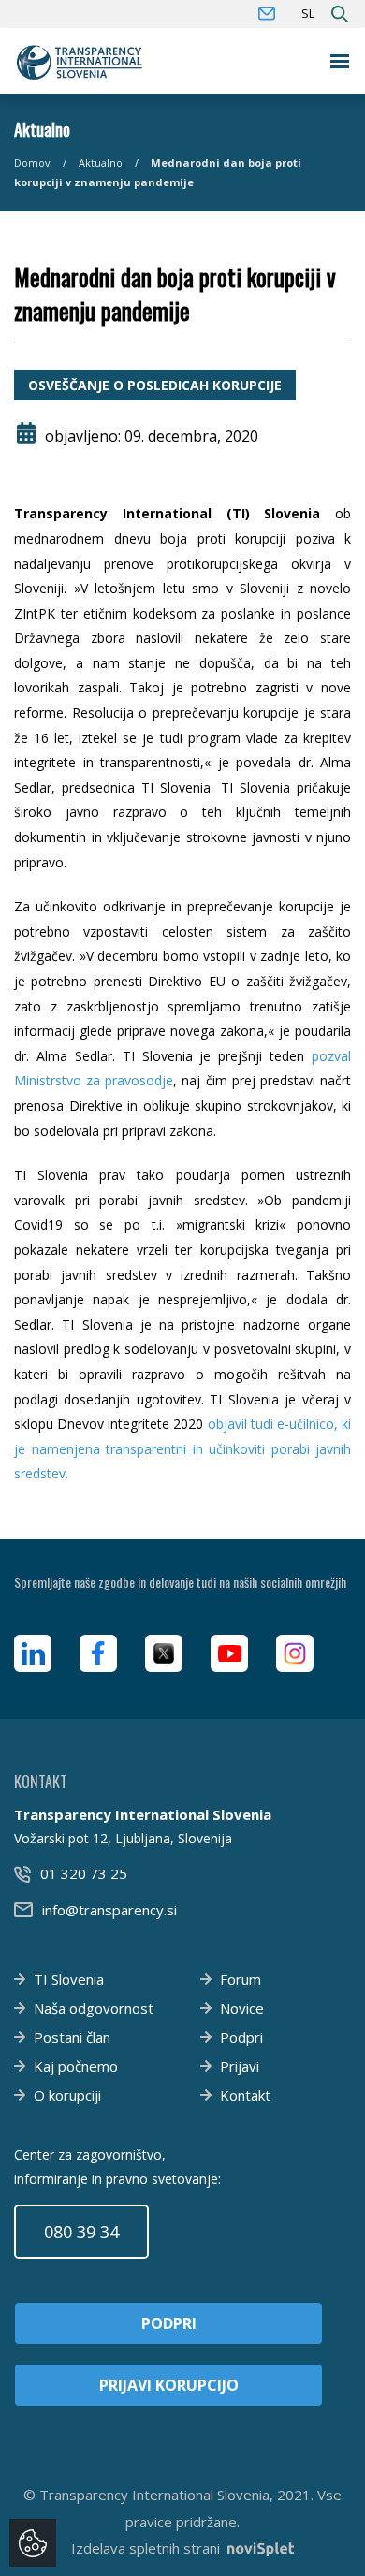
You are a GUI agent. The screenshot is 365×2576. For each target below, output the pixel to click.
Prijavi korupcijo (169, 2385)
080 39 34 (81, 2232)
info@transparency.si (109, 1910)
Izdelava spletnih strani (146, 2548)
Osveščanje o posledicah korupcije (155, 385)
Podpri (241, 2037)
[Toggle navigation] (340, 61)
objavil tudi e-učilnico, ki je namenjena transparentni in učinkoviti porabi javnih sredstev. (182, 1448)
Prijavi (240, 2066)
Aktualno (101, 162)
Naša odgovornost (94, 2008)
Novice (242, 2008)
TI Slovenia (69, 1979)
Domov (32, 162)
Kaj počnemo (76, 2066)
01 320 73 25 (84, 1873)
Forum (241, 1979)
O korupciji (67, 2095)
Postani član (72, 2037)
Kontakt (245, 2095)
